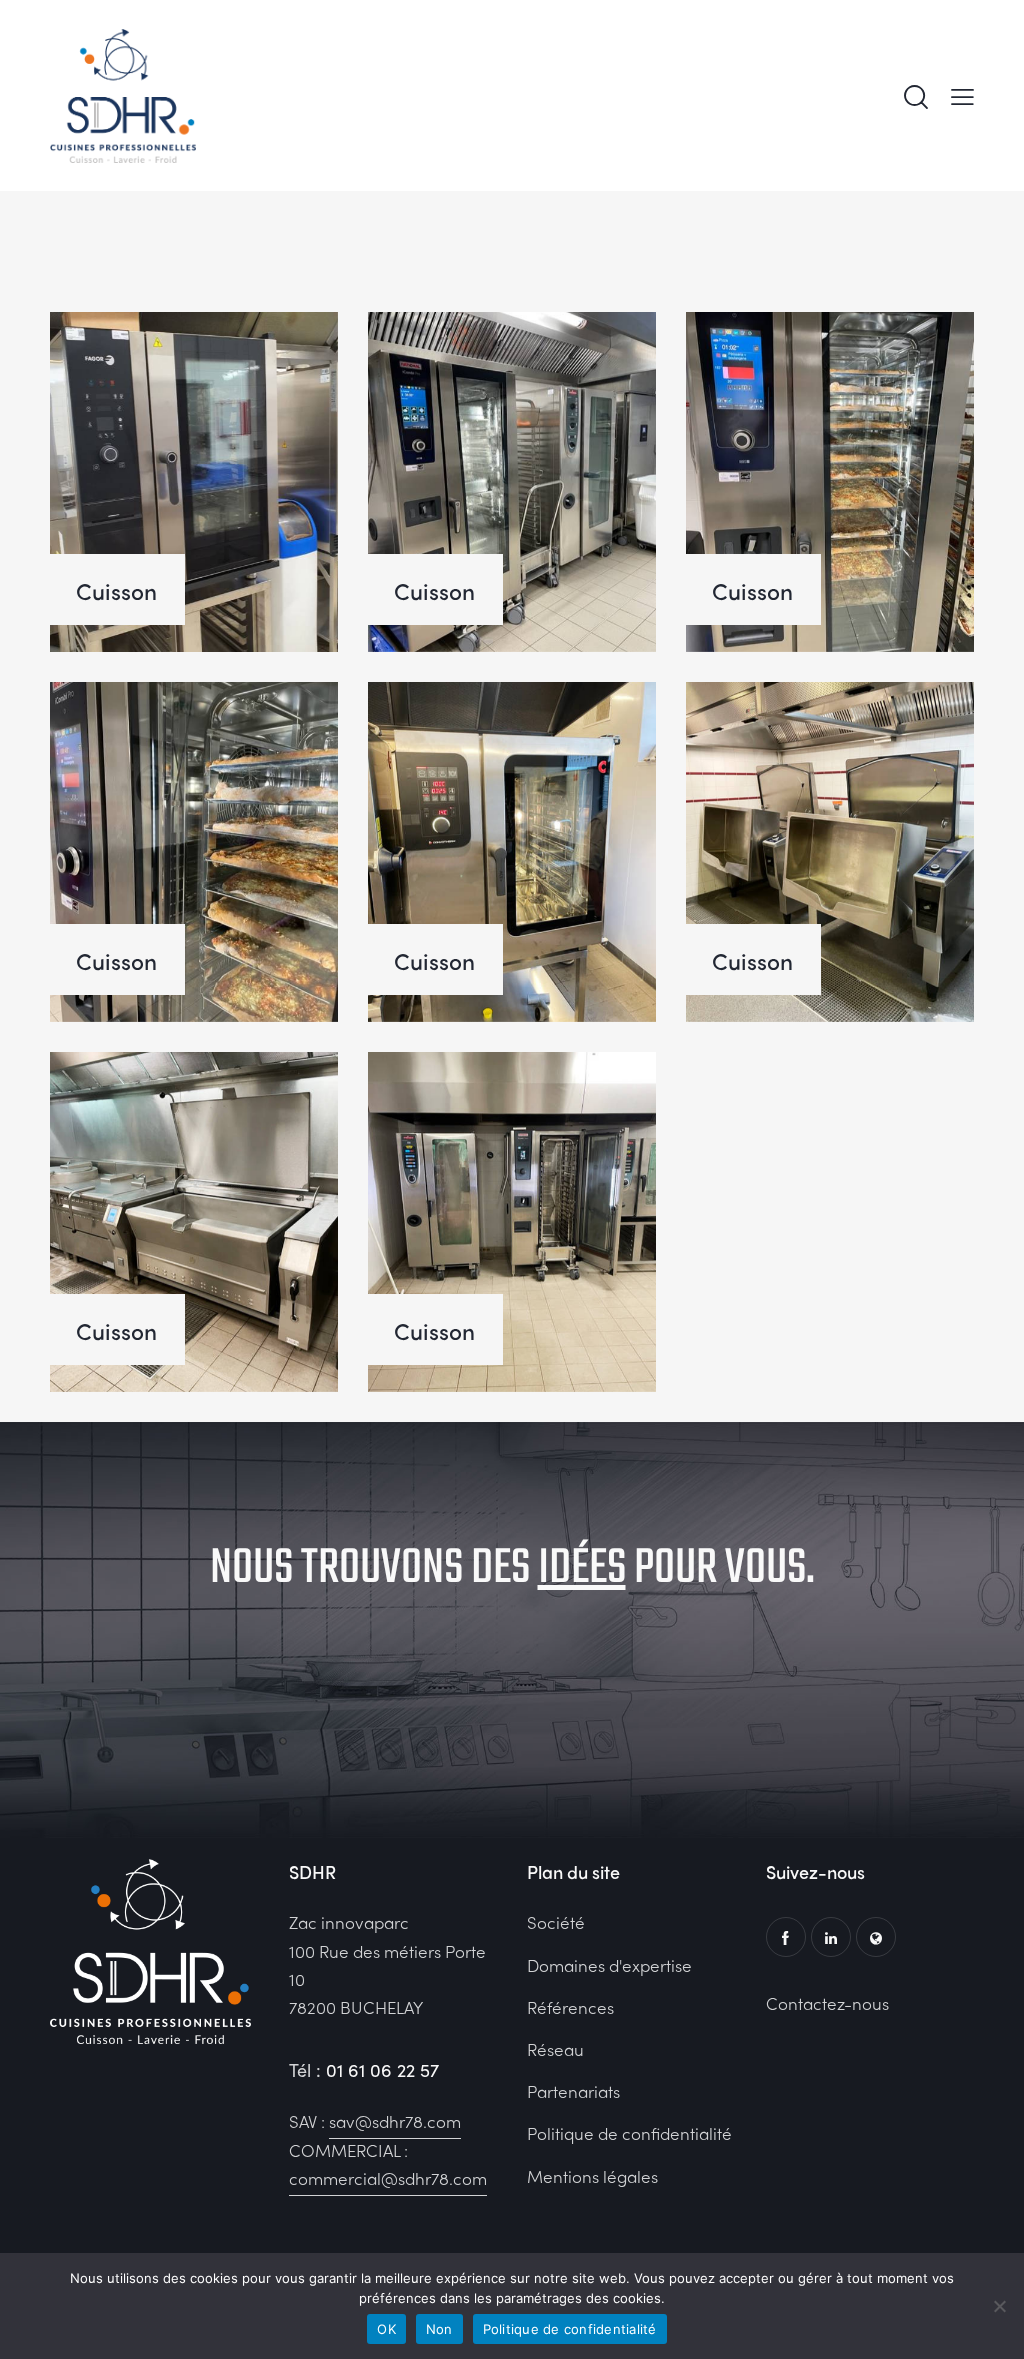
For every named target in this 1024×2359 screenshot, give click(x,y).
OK (386, 2329)
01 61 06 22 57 (382, 2069)
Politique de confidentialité (570, 2329)
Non (439, 2329)
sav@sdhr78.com (395, 2121)
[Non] (999, 2306)
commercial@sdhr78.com (388, 2178)
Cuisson (116, 590)
